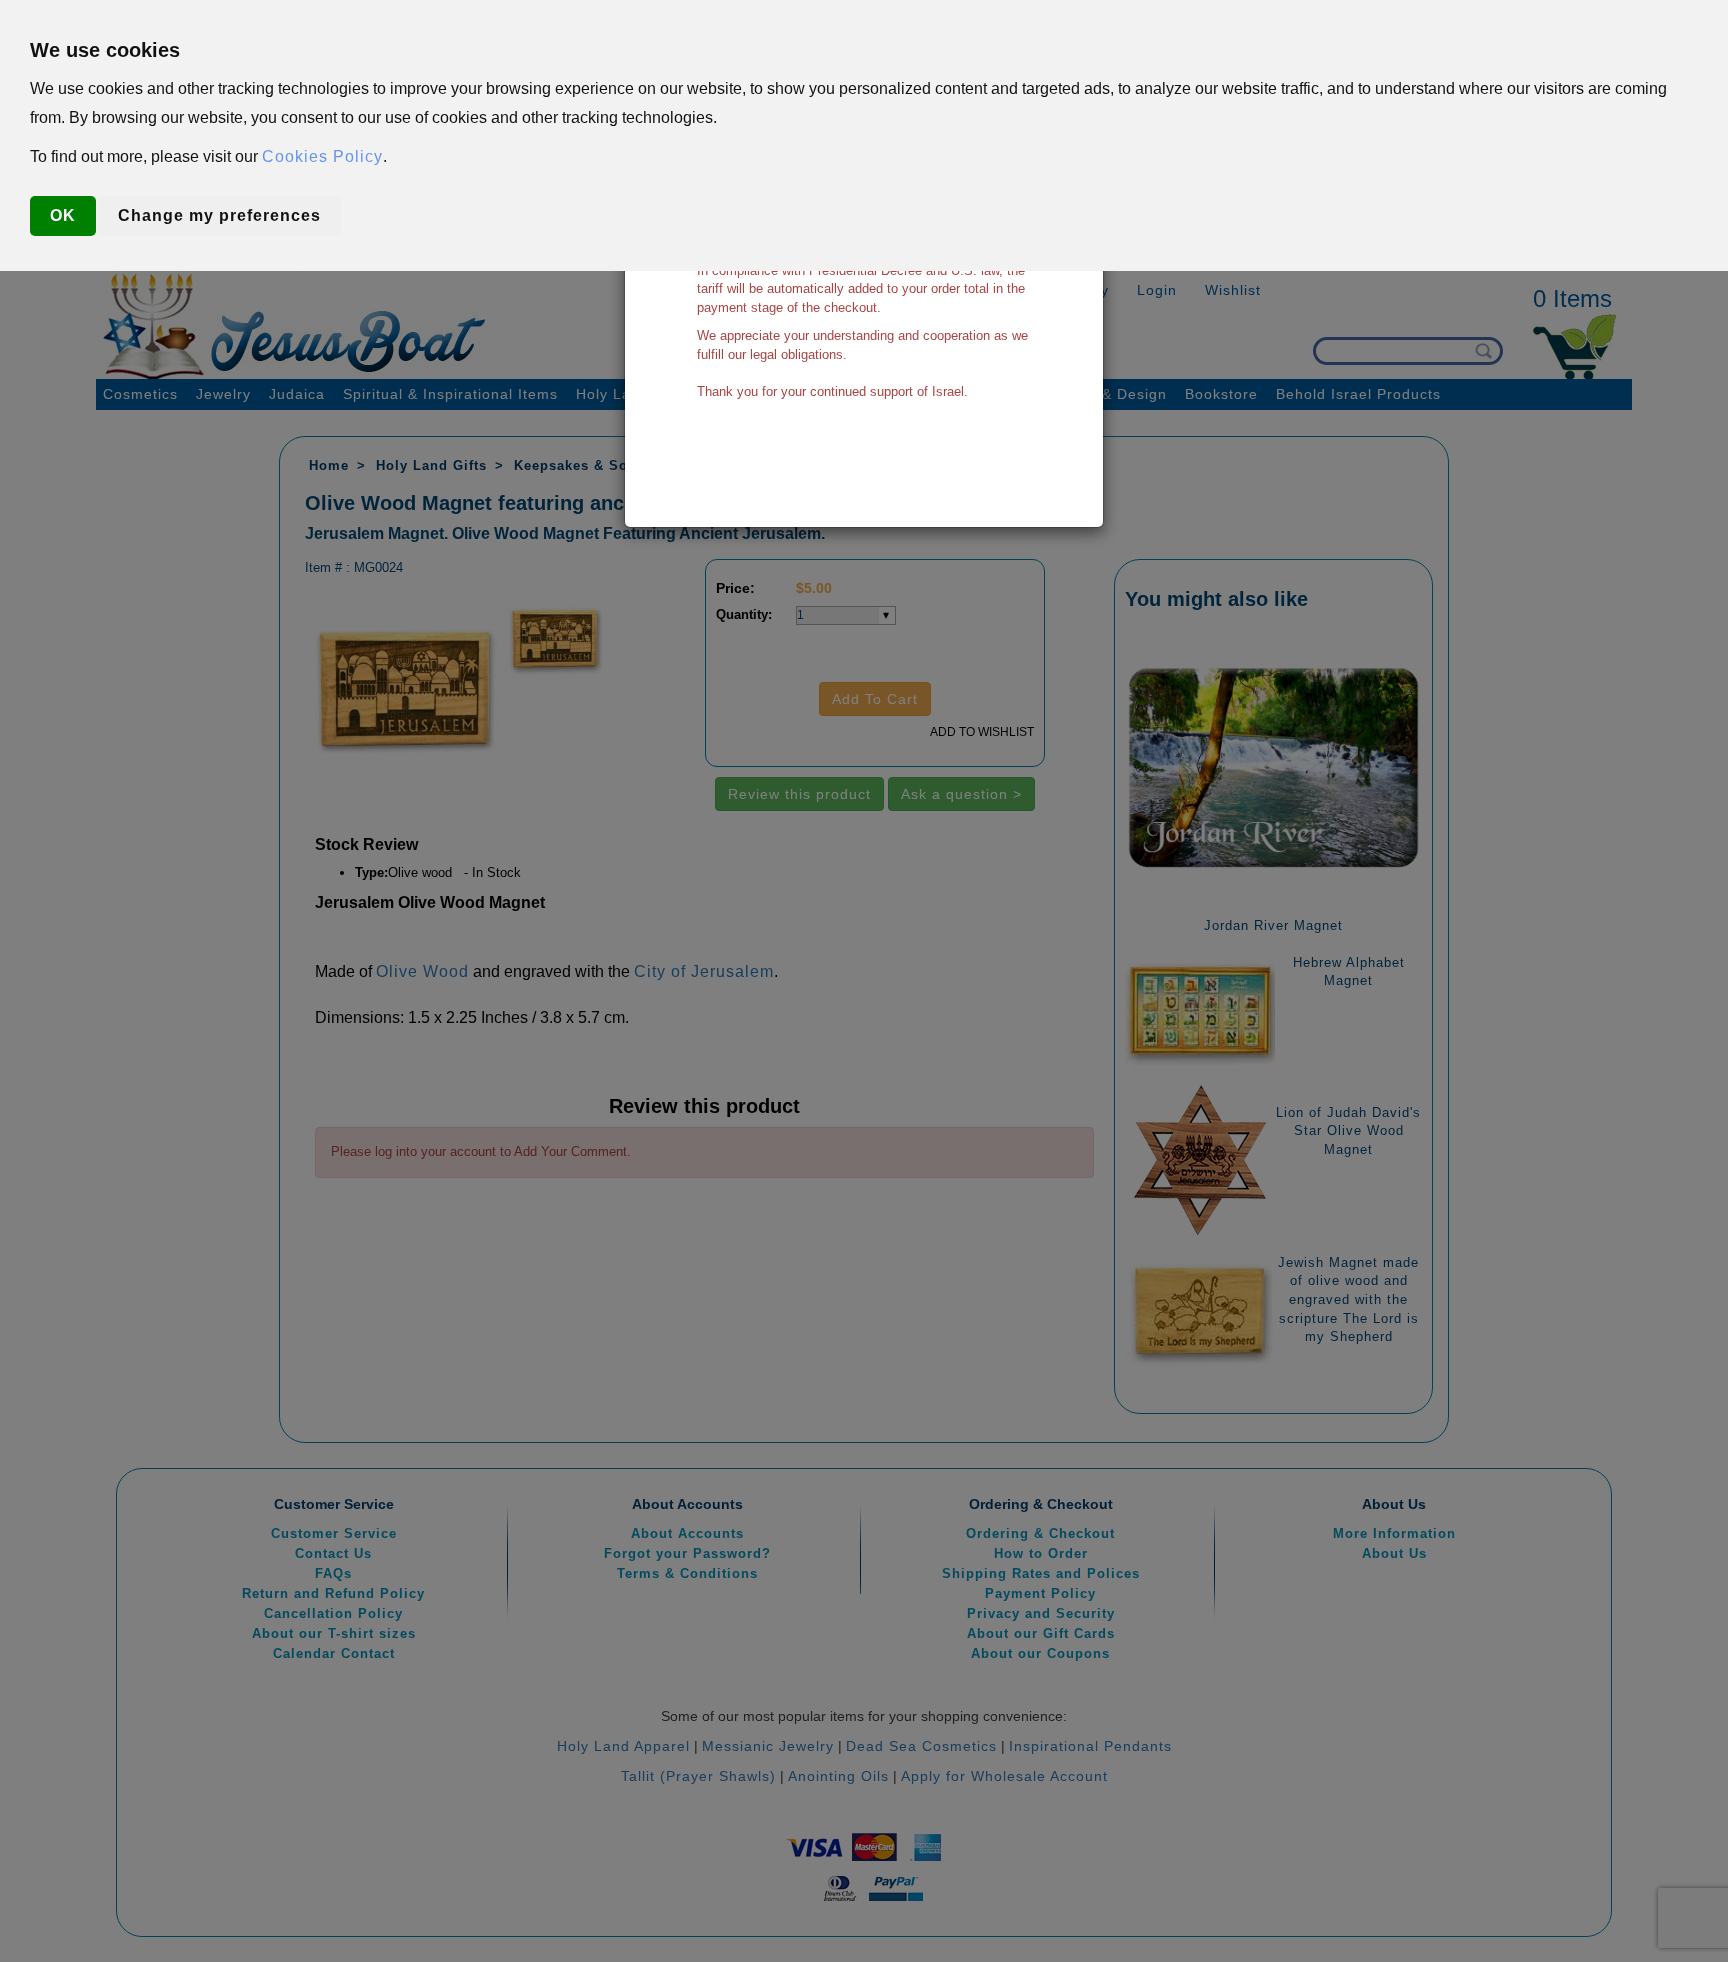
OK (63, 215)
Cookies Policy (322, 156)
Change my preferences (219, 215)
